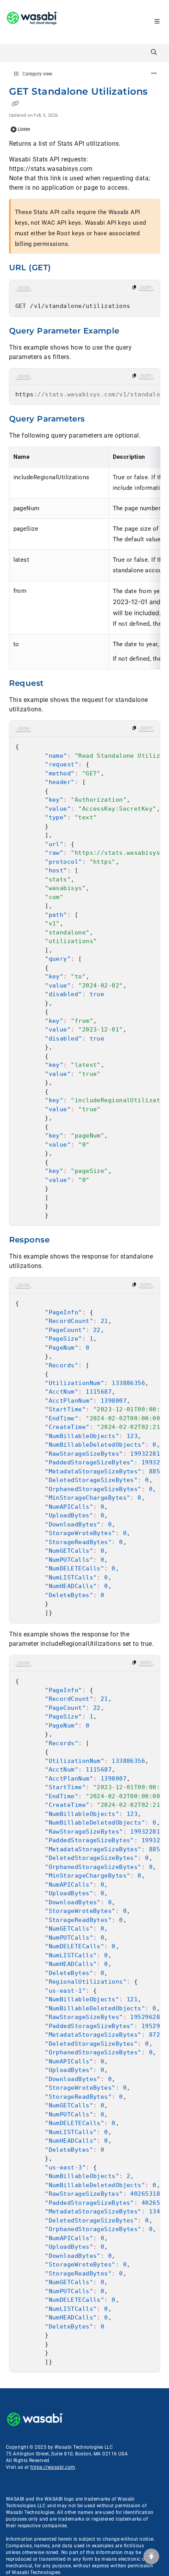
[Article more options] (154, 74)
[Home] (32, 22)
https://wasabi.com (53, 2467)
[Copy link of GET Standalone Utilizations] (15, 104)
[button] (151, 2556)
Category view (37, 74)
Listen (24, 129)
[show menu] (157, 22)
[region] (85, 298)
